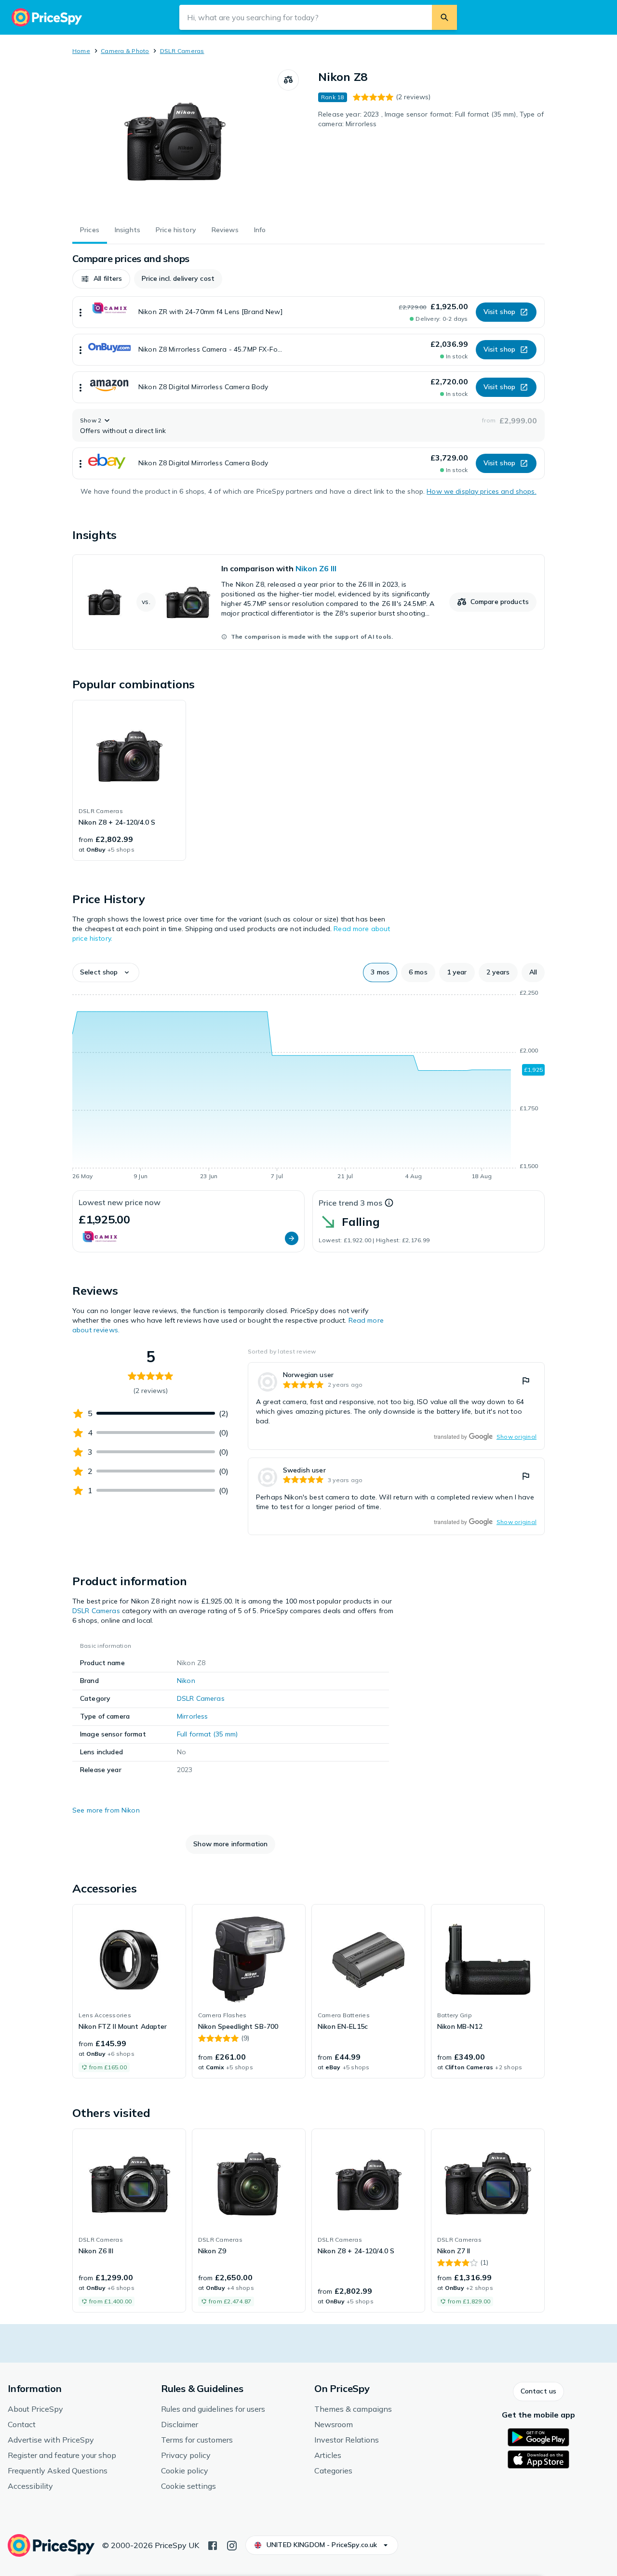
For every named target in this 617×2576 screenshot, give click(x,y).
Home (81, 51)
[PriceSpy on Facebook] (213, 2545)
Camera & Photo (125, 51)
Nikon (186, 1681)
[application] (308, 1086)
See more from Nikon (106, 1810)
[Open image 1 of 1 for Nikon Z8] (175, 142)
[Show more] (80, 312)
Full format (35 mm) (208, 1734)
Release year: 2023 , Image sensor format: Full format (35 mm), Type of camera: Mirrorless (431, 119)
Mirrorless (192, 1716)
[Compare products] (288, 80)
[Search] (444, 17)
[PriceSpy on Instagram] (232, 2545)
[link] (308, 602)
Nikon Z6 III (316, 568)
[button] (101, 279)
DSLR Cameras (182, 51)
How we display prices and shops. (481, 491)
